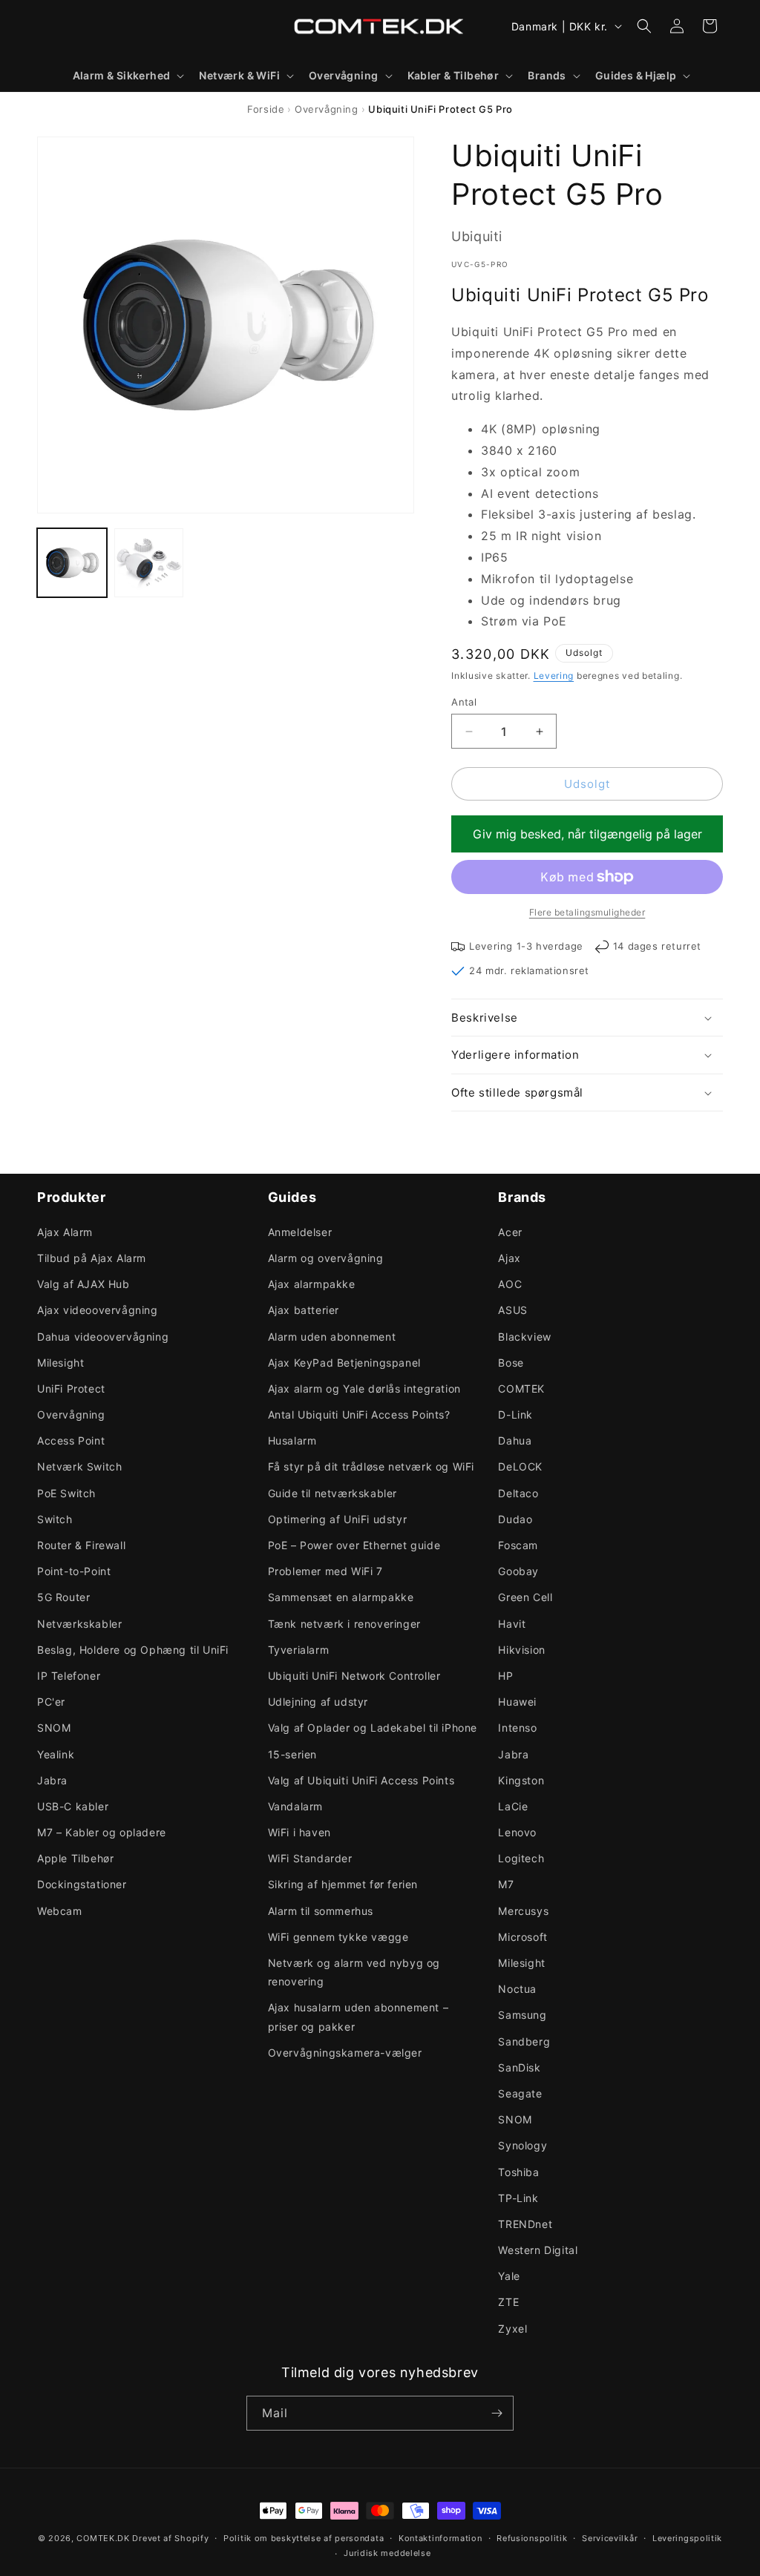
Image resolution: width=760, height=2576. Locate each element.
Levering (554, 676)
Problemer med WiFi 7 (325, 1571)
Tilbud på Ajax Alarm (92, 1258)
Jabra (52, 1780)
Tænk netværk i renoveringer (344, 1624)
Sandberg (524, 2041)
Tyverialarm (299, 1650)
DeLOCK (520, 1466)
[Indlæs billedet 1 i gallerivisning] (72, 563)
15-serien (292, 1754)
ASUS (512, 1310)
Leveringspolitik (687, 2538)
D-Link (515, 1414)
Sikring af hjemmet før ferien (343, 1884)
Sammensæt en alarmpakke (341, 1597)
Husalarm (292, 1440)
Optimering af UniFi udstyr (338, 1519)
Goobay (518, 1571)
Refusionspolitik (532, 2538)
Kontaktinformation (440, 2538)
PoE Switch (66, 1493)
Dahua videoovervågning (103, 1337)
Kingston (521, 1780)
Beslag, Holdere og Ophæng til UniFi (133, 1650)
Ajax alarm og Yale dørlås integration (364, 1389)
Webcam (60, 1911)
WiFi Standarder (310, 1858)
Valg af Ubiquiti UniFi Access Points (361, 1780)
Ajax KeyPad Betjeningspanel (344, 1363)
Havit (512, 1624)
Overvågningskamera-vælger (345, 2053)
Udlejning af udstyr (318, 1702)
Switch (55, 1519)
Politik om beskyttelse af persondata (304, 2538)
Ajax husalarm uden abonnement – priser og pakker (358, 2017)
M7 (506, 1884)
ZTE (508, 2302)
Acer (510, 1232)
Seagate (520, 2093)
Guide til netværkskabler (332, 1493)
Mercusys (523, 1911)
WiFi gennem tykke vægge (338, 1937)
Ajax (509, 1258)
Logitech (521, 1858)
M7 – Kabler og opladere (102, 1832)
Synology (522, 2145)
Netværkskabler (79, 1624)
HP (505, 1676)
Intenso (517, 1728)
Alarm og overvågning (326, 1258)
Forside (266, 109)
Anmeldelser (300, 1232)
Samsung (522, 2015)
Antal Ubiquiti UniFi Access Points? (359, 1414)
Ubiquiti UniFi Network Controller (354, 1676)
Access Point (71, 1440)
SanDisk (519, 2067)
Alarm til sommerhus (321, 1911)
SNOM (54, 1728)
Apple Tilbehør (75, 1858)
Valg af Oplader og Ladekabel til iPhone (373, 1728)
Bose (511, 1363)
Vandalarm (295, 1806)
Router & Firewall (81, 1545)
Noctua (517, 1989)
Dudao (515, 1519)
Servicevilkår (610, 2538)
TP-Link (518, 2198)
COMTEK (521, 1389)
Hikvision (521, 1650)
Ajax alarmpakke (312, 1284)
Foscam (518, 1545)
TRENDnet (525, 2224)
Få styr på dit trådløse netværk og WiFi (371, 1466)
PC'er (51, 1702)
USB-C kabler (73, 1806)
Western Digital (538, 2250)
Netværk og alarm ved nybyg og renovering (354, 1972)
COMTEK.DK (103, 2538)
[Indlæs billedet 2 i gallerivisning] (149, 563)
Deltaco (518, 1493)
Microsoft (522, 1937)
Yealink (56, 1754)
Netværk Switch (79, 1466)
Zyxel (512, 2329)
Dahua (515, 1440)
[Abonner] (497, 2413)
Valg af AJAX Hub (83, 1284)
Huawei (517, 1702)
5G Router (63, 1597)
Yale (509, 2276)
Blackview (524, 1337)
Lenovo (517, 1832)
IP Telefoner (69, 1676)
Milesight (60, 1363)
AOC (510, 1284)
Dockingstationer (82, 1884)
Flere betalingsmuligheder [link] (587, 912)
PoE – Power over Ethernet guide (354, 1545)
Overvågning (327, 109)
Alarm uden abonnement (332, 1337)
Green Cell (525, 1597)
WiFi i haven (299, 1832)
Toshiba (518, 2172)
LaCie (513, 1806)
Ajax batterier (304, 1310)
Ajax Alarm (65, 1232)
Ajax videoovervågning (98, 1310)
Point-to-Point (74, 1571)
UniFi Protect (71, 1389)
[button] (127, 76)
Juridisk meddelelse (387, 2553)
